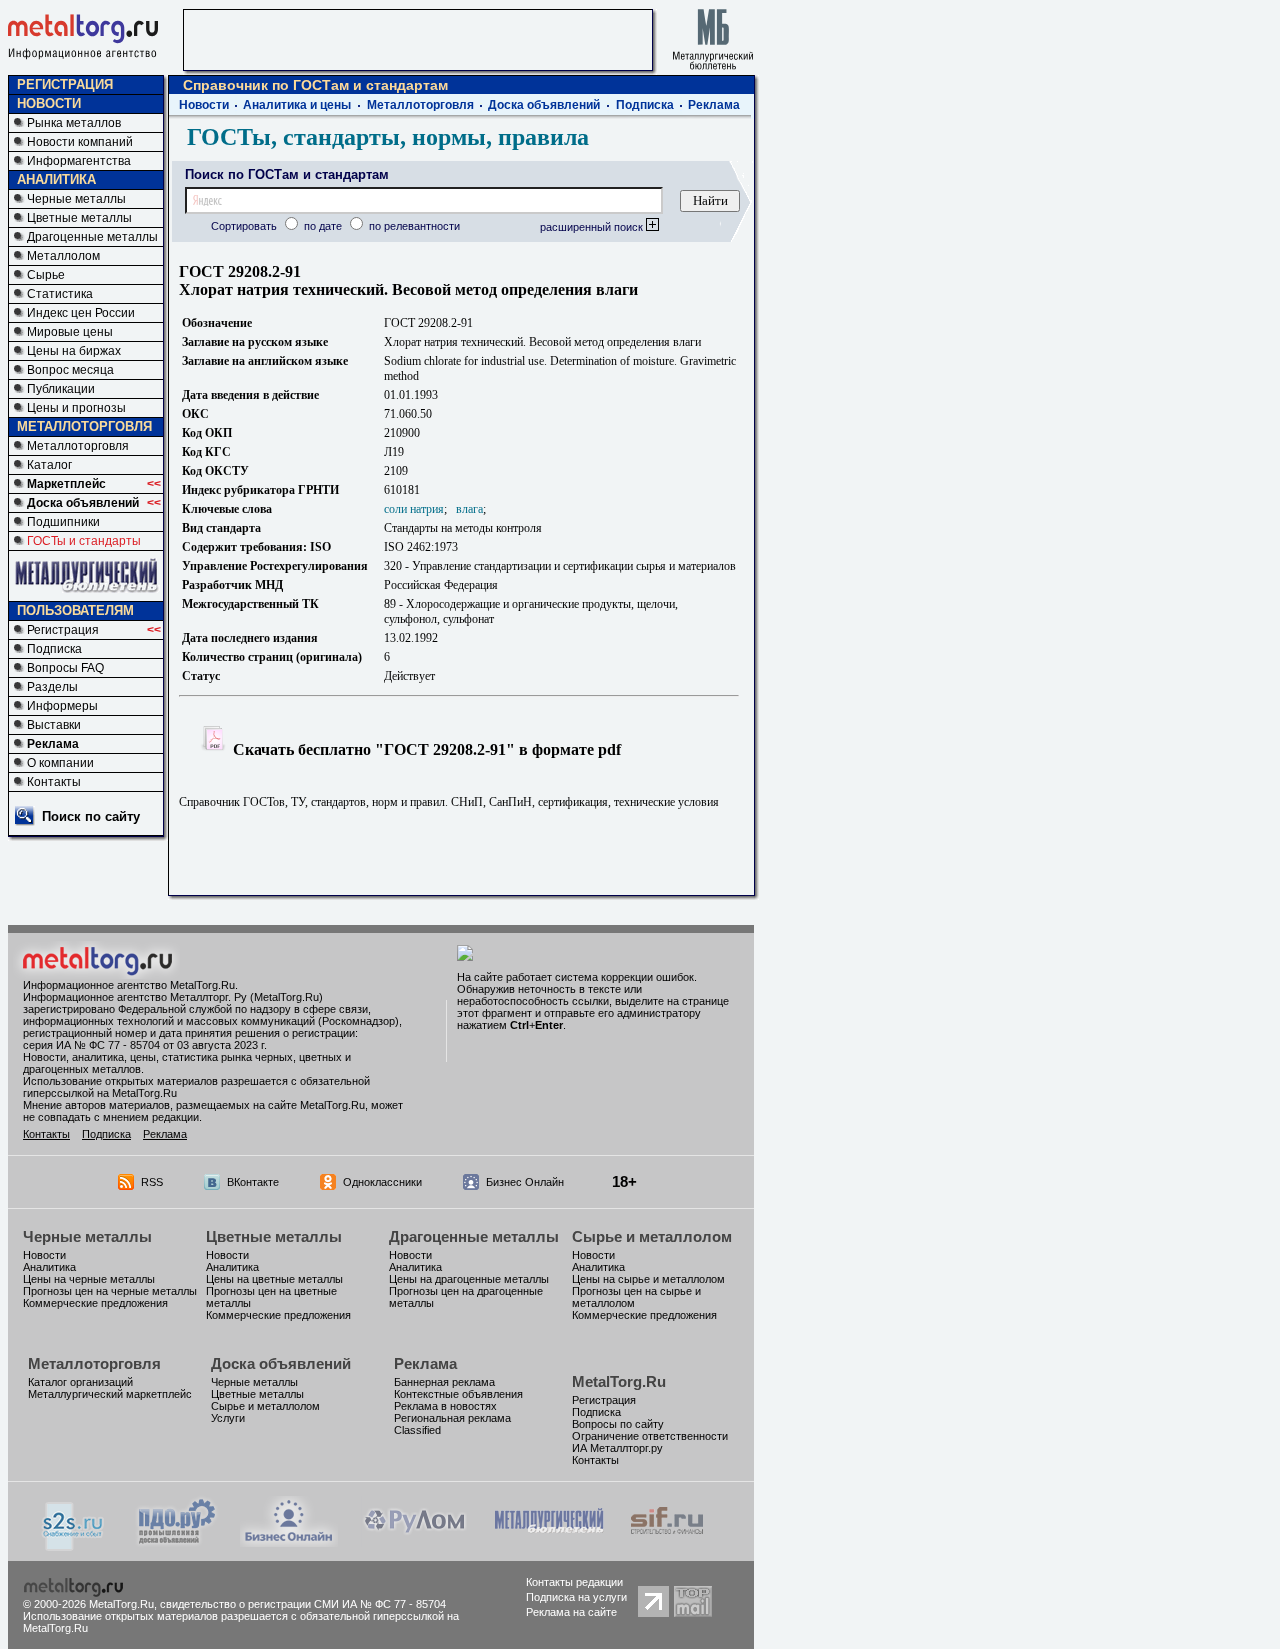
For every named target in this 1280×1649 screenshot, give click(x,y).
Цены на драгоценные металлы (469, 1279)
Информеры (62, 706)
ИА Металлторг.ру (617, 1448)
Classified (417, 1430)
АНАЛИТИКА (56, 179)
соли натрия (414, 509)
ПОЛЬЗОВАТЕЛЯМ (75, 610)
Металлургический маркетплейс (110, 1394)
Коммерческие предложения (95, 1303)
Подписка (54, 649)
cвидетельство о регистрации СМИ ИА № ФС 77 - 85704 (303, 1604)
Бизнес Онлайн (525, 1182)
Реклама (53, 744)
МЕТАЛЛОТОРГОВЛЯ (84, 426)
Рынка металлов (74, 123)
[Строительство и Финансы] (667, 1541)
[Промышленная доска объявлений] (177, 1543)
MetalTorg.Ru (619, 1381)
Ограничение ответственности (650, 1436)
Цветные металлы (79, 218)
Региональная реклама (452, 1418)
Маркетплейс (66, 484)
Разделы (52, 687)
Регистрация (63, 630)
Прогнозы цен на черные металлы (110, 1291)
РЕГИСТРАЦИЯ (65, 84)
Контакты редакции (574, 1582)
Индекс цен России (81, 313)
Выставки (54, 725)
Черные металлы (76, 199)
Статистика (60, 294)
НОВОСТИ (49, 103)
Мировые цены (70, 332)
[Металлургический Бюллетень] (548, 1541)
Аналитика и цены (297, 105)
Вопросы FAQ (65, 668)
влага (469, 509)
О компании (60, 763)
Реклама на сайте (571, 1612)
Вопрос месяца (70, 370)
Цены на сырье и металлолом (648, 1279)
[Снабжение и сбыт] (74, 1545)
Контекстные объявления (458, 1394)
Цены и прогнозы (76, 408)
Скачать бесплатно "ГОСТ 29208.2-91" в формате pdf (425, 749)
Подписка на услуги (576, 1597)
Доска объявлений (83, 503)
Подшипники (63, 522)
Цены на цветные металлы (274, 1279)
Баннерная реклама (444, 1382)
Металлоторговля (78, 446)
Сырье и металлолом (652, 1236)
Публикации (61, 389)
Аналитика (49, 1267)
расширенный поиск (593, 227)
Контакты (54, 782)
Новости (204, 105)
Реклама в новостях (445, 1406)
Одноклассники (382, 1182)
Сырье (46, 275)
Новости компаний (80, 142)
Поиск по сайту (91, 816)
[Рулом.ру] (414, 1541)
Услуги (228, 1418)
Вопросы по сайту (618, 1424)
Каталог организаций (80, 1382)
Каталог (49, 465)
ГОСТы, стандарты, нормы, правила (388, 137)
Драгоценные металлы (92, 237)
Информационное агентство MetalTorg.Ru (129, 985)
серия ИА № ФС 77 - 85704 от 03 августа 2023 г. (145, 1045)
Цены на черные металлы (89, 1279)
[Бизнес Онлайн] (289, 1541)
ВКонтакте (253, 1182)
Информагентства (79, 161)
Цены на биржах (74, 351)
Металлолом (63, 256)
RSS (152, 1182)
